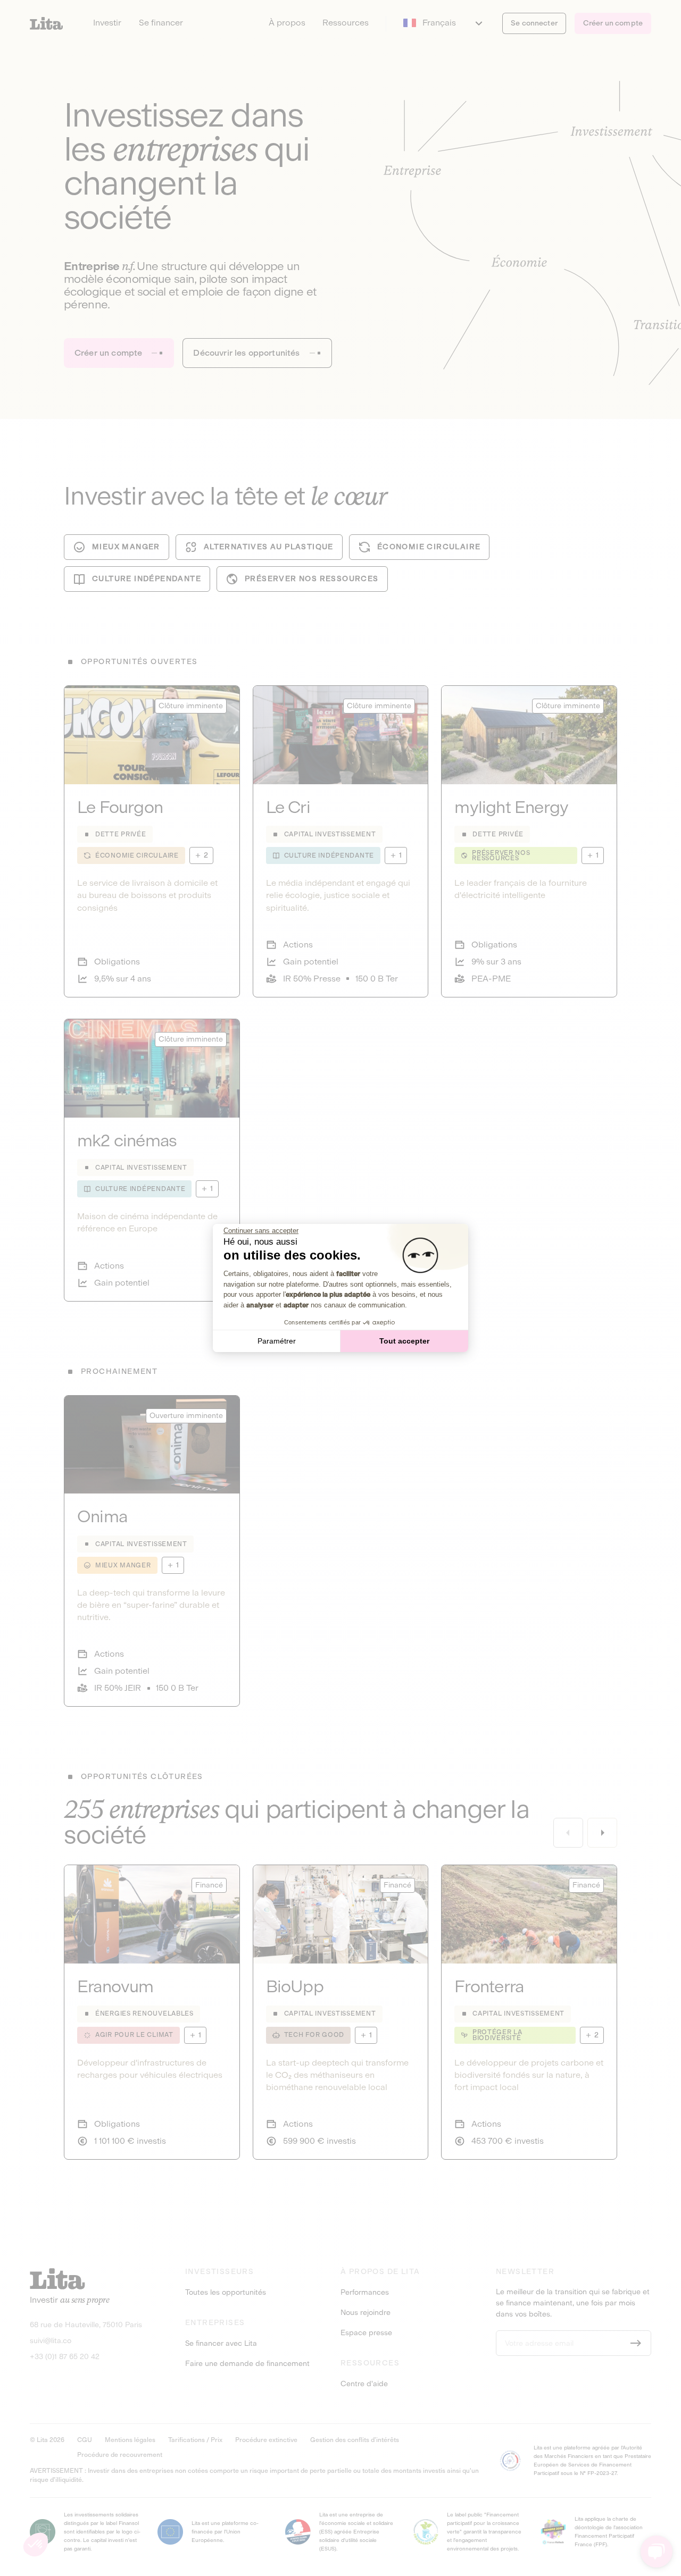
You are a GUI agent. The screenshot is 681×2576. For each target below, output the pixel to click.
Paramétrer (277, 1341)
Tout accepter (404, 1341)
